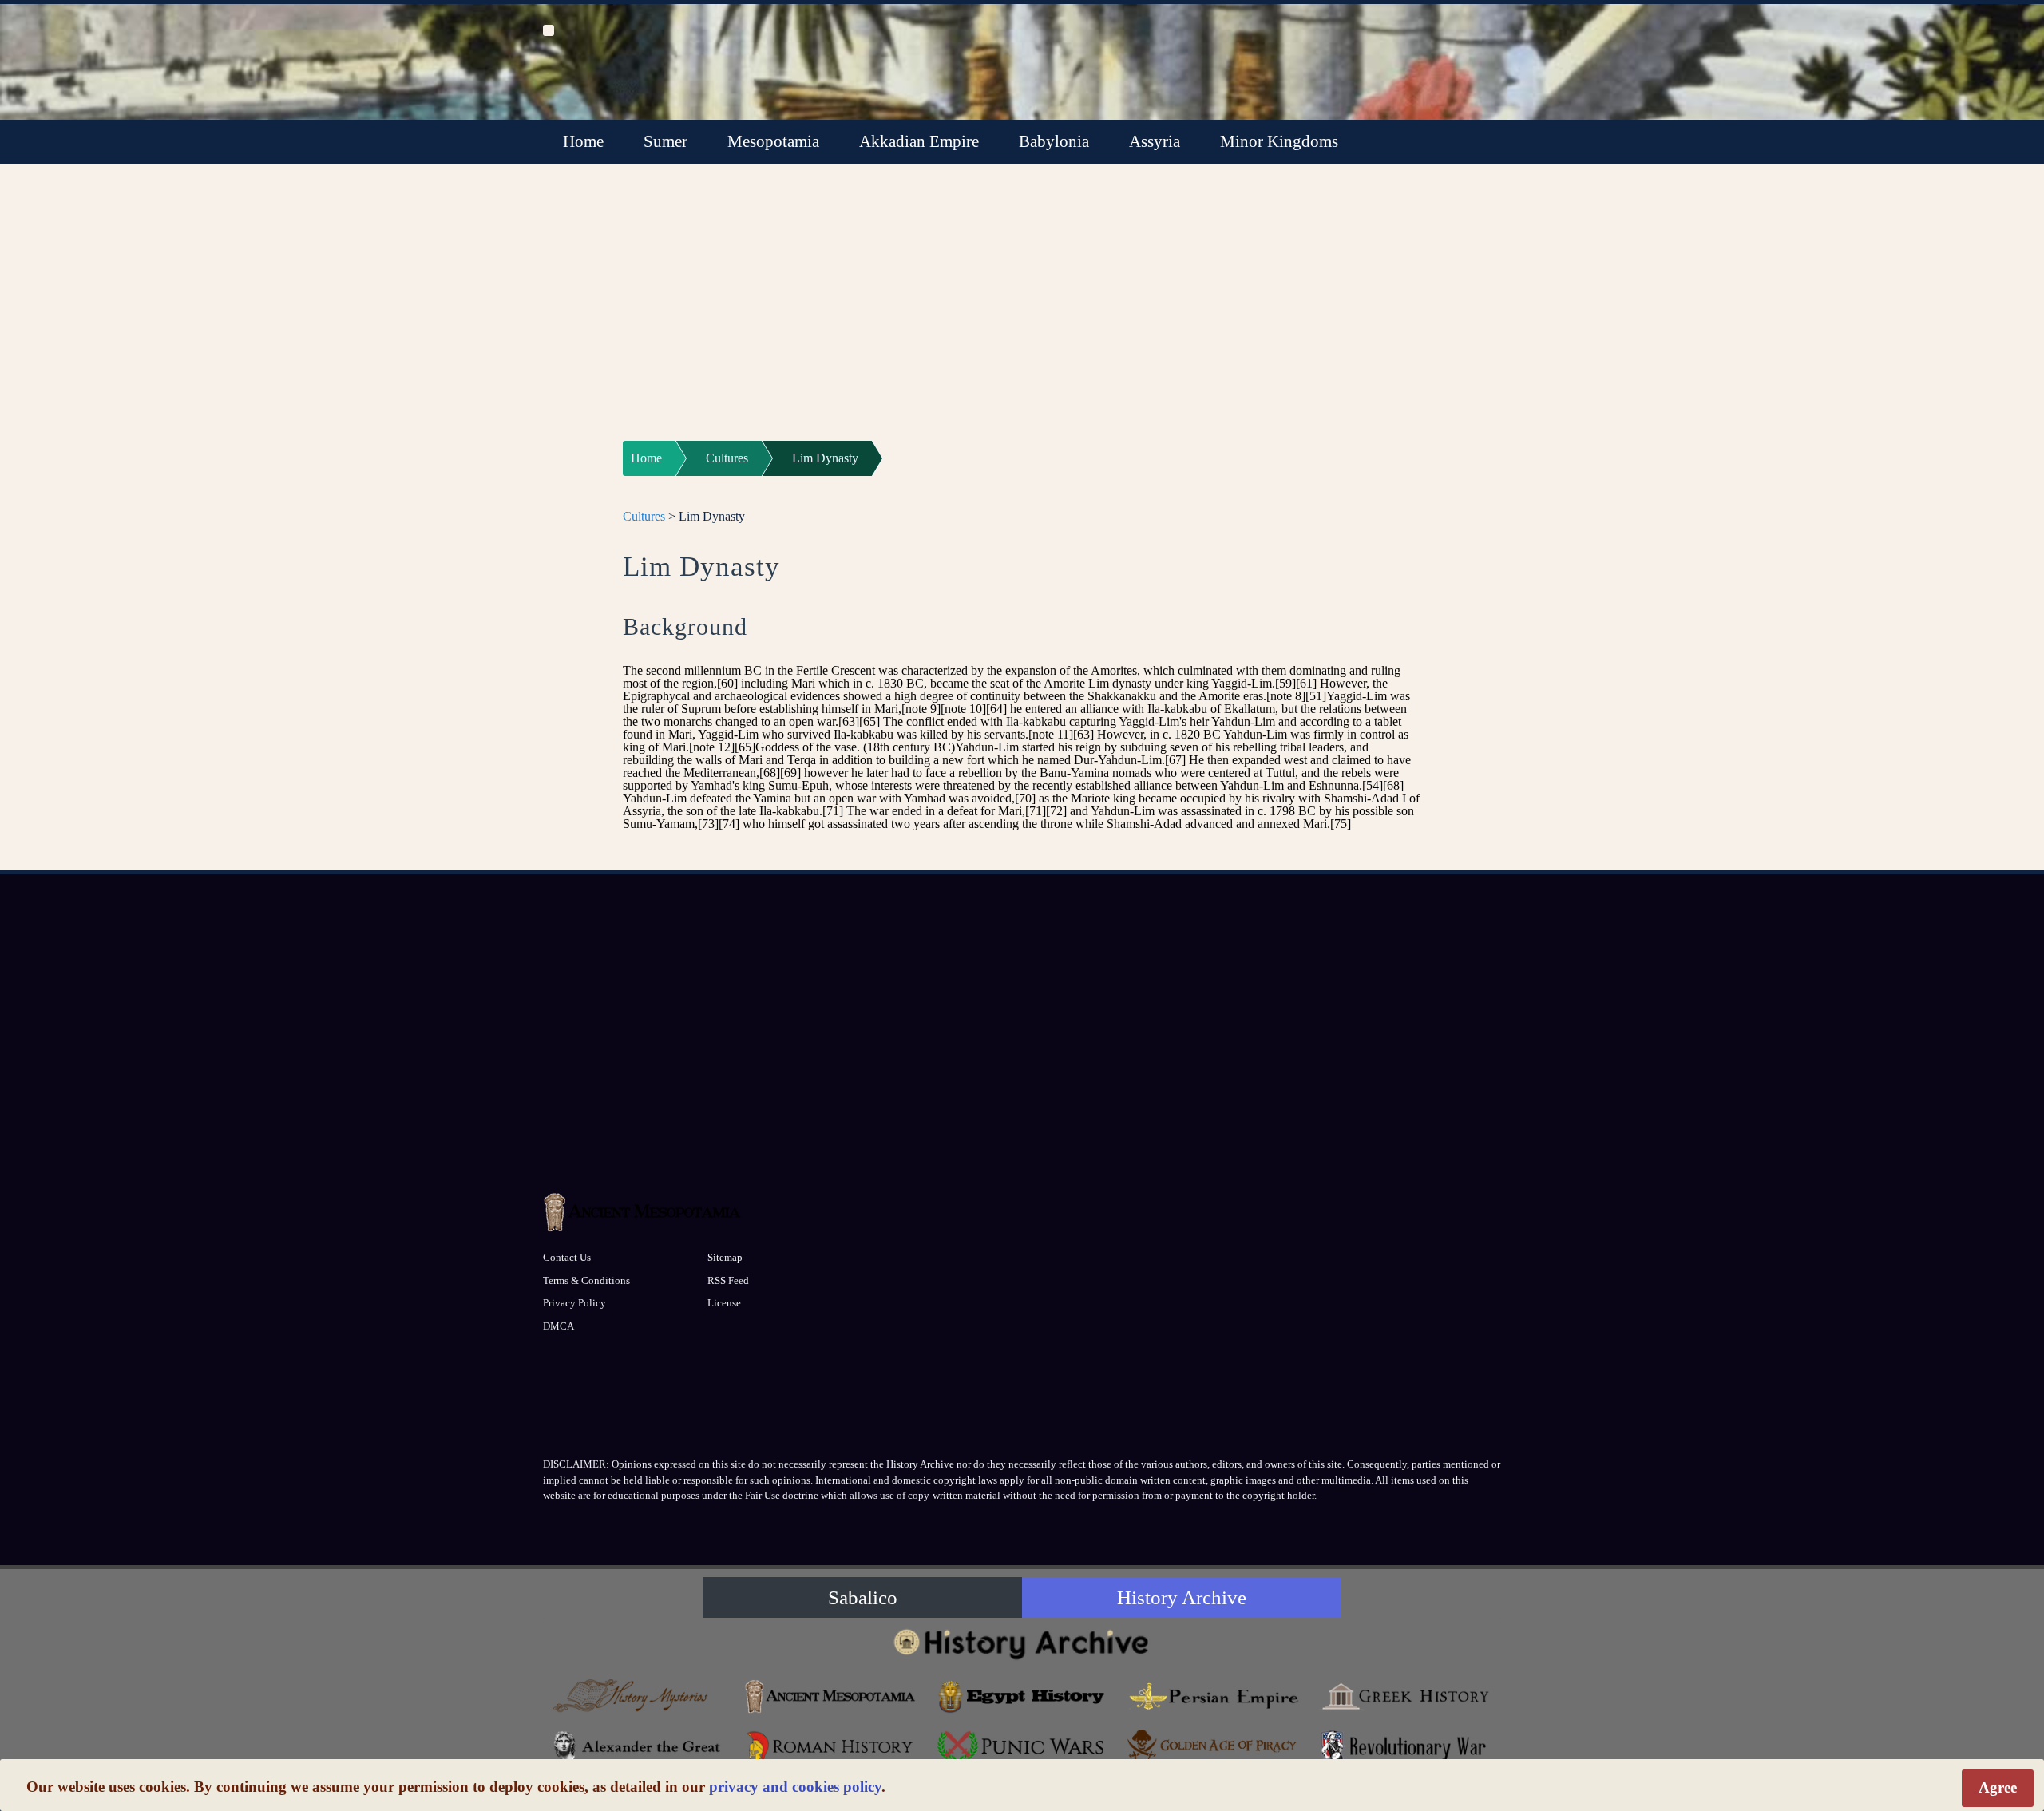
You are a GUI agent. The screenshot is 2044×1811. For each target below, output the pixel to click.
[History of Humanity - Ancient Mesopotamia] (830, 1696)
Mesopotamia (773, 141)
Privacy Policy (574, 1303)
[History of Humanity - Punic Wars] (1022, 1747)
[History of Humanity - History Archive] (1022, 1644)
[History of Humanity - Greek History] (1405, 1696)
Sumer (665, 141)
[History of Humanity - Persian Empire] (1214, 1696)
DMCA (559, 1326)
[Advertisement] (1022, 312)
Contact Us (567, 1257)
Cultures (727, 458)
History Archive (1182, 1597)
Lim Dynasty (825, 458)
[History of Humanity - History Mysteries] (639, 1696)
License (724, 1303)
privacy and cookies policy (795, 1787)
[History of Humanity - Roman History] (830, 1747)
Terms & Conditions (586, 1280)
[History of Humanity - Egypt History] (1022, 1696)
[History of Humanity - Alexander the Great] (639, 1747)
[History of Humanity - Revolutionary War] (1405, 1747)
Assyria (1155, 141)
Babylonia (1054, 141)
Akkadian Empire (919, 141)
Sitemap (725, 1257)
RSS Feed (728, 1280)
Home (583, 141)
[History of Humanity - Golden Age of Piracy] (1214, 1744)
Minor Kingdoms (1279, 141)
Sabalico (863, 1597)
